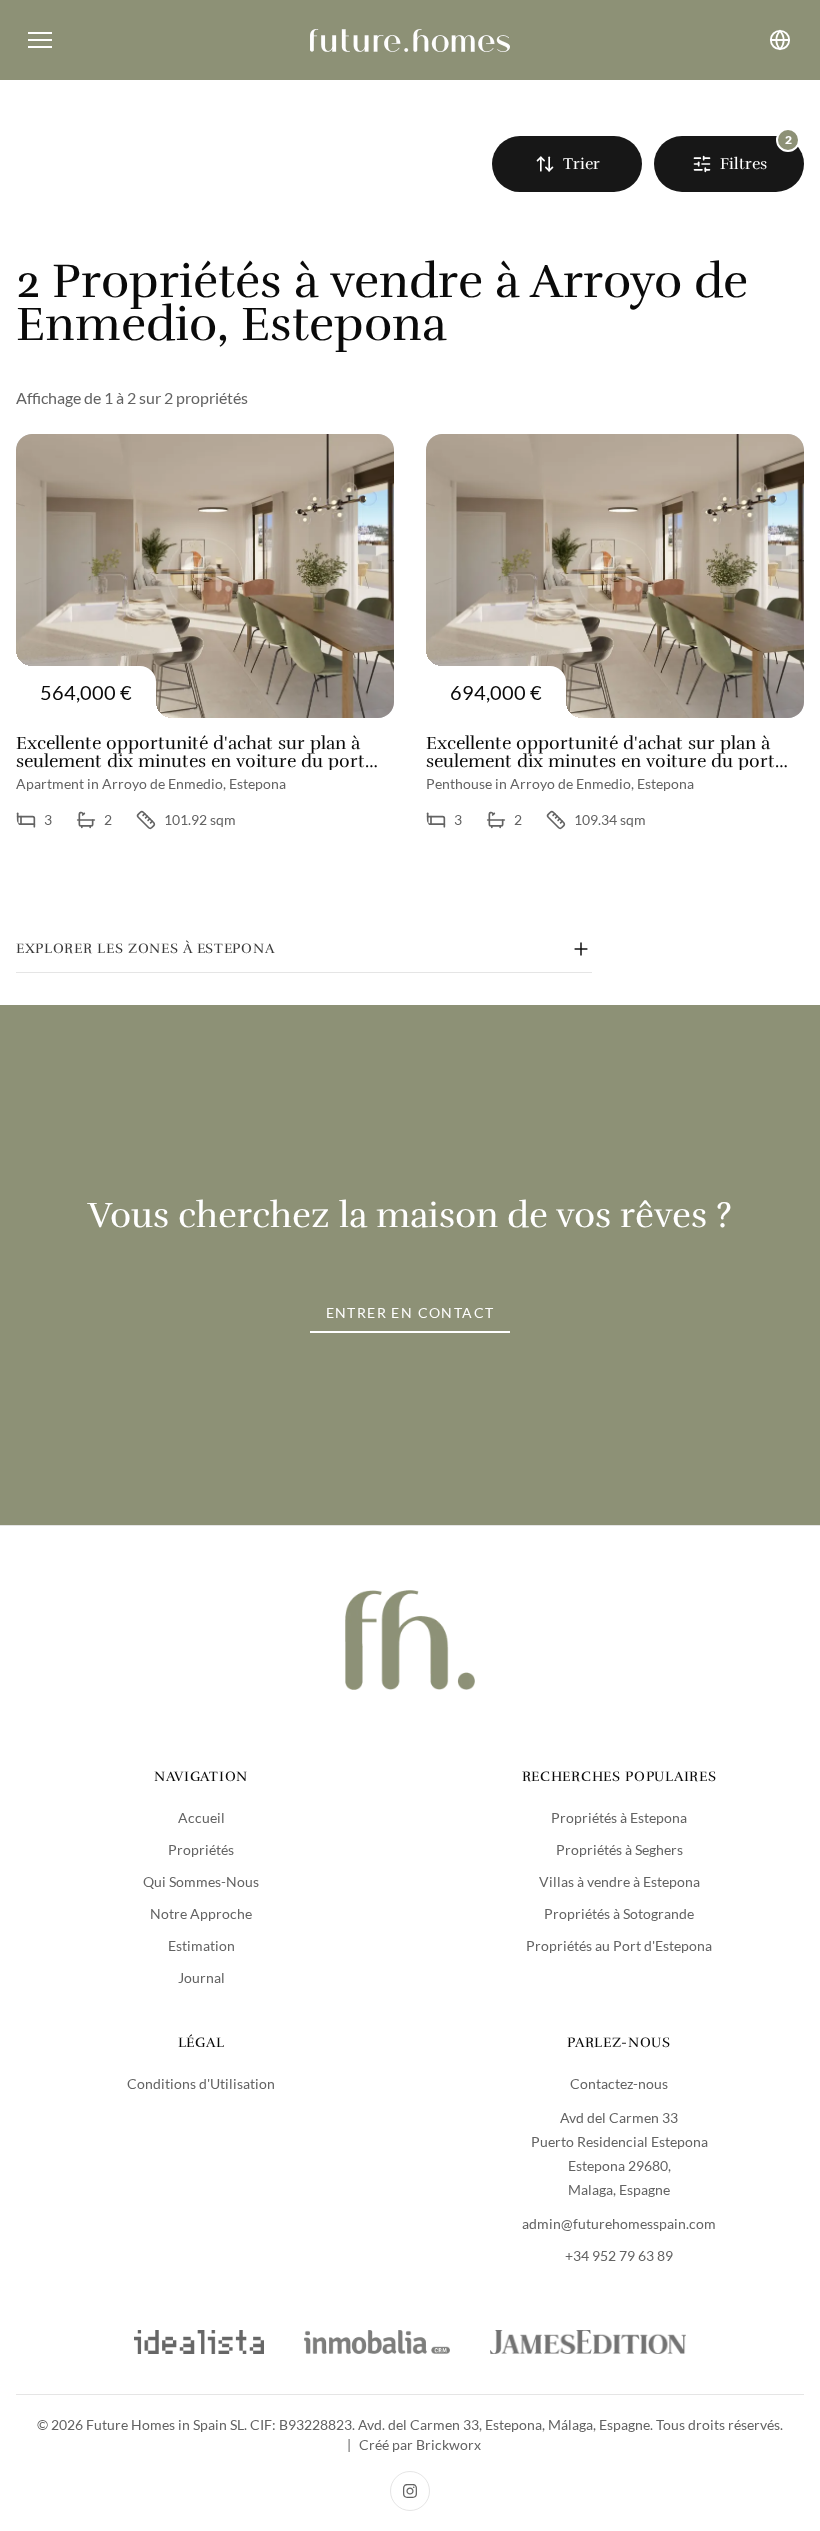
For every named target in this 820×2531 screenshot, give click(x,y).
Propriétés (201, 1849)
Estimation (201, 1945)
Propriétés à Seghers (619, 1849)
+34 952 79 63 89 (619, 2255)
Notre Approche (201, 1913)
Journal (201, 1977)
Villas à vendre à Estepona (619, 1881)
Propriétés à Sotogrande (619, 1913)
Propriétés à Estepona (619, 1817)
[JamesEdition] (588, 2342)
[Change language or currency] (780, 40)
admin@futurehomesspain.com (619, 2223)
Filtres (743, 164)
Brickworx (448, 2444)
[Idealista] (199, 2342)
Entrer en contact (410, 1312)
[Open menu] (40, 40)
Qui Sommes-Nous (201, 1881)
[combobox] (567, 164)
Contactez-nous (619, 2083)
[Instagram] (410, 2491)
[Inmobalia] (376, 2342)
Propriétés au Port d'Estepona (619, 1945)
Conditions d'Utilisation (201, 2083)
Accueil (201, 1817)
